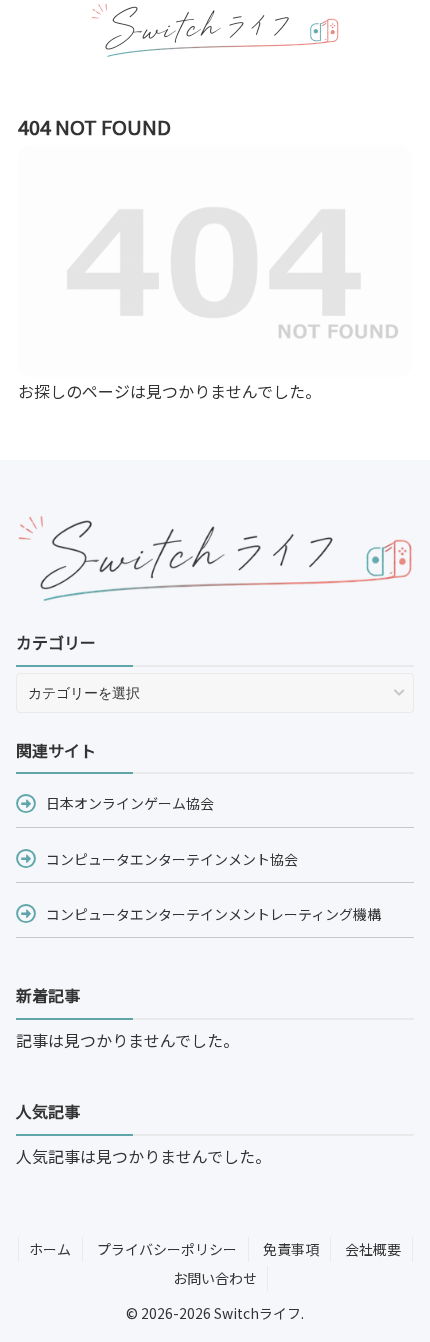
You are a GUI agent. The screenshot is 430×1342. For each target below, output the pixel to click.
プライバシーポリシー (167, 1249)
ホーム (50, 1249)
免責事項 (291, 1249)
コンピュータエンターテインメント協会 (172, 859)
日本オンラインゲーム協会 (130, 803)
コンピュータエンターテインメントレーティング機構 (213, 914)
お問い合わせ (215, 1278)
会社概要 (373, 1249)
